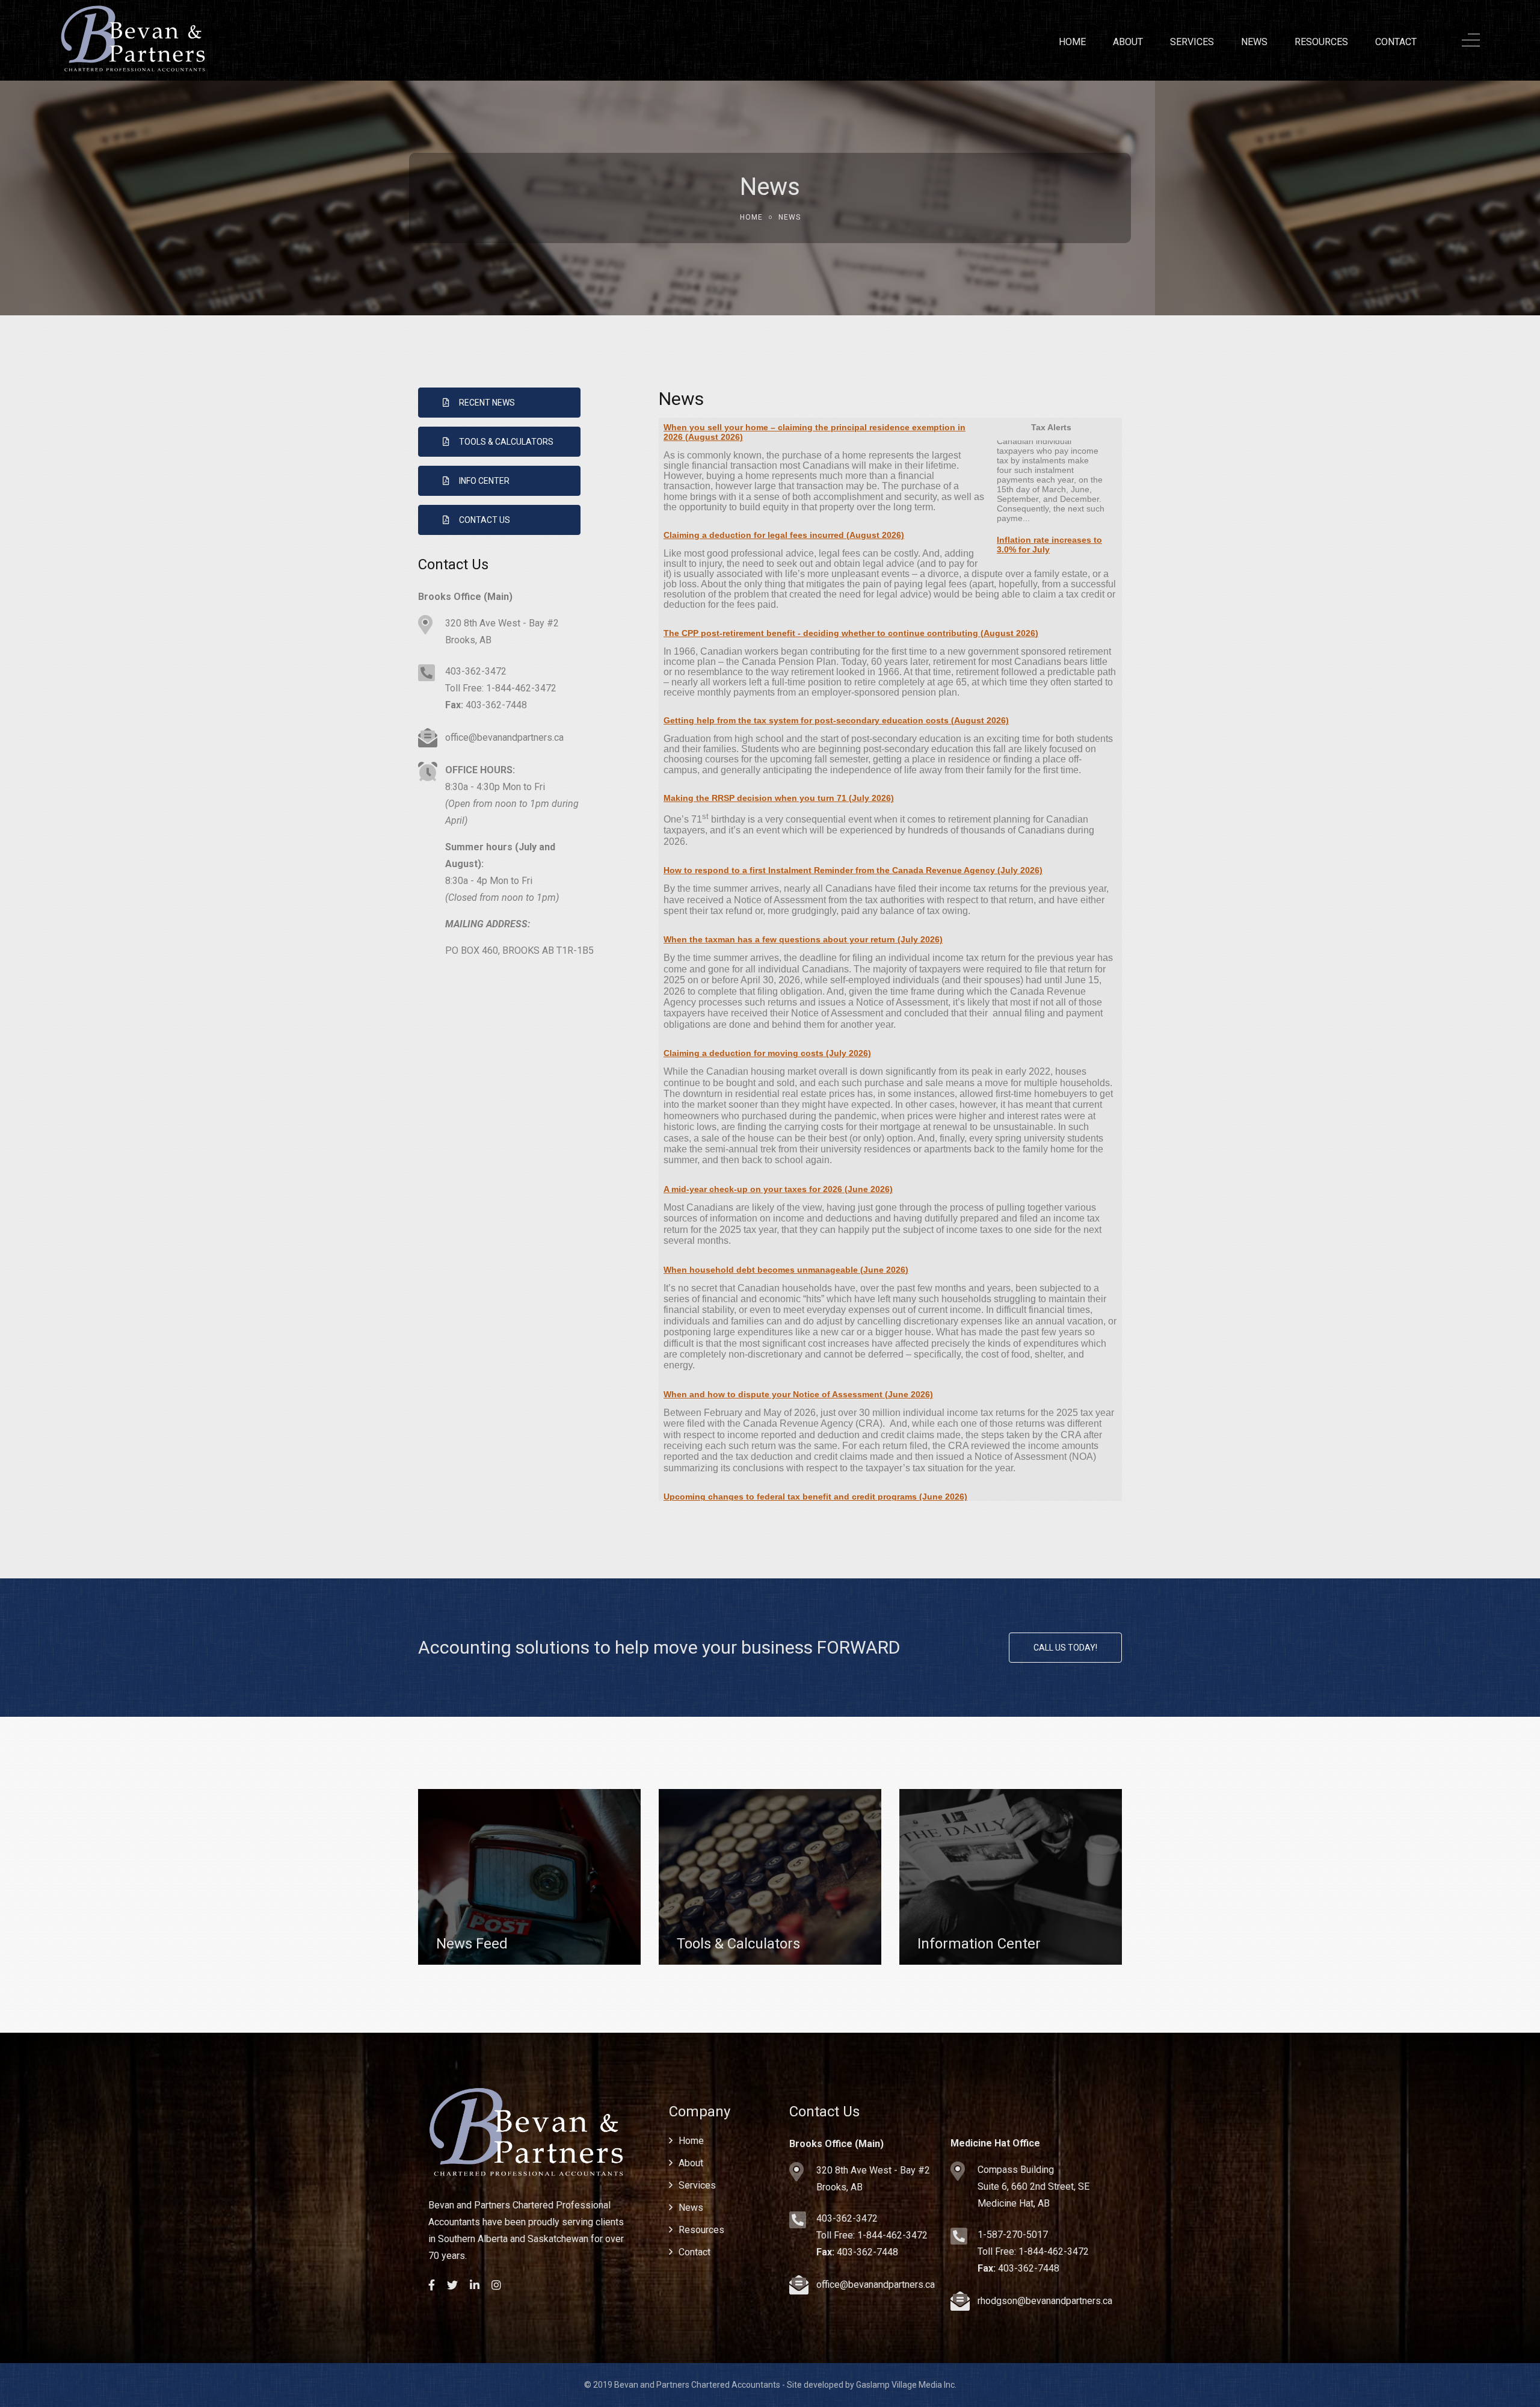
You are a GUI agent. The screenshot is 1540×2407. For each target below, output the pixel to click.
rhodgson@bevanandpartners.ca (1045, 2301)
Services (1192, 42)
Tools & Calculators (506, 442)
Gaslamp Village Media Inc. (906, 2385)
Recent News (487, 403)
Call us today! (1065, 1648)
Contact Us (485, 520)
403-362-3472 (476, 671)
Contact (1396, 42)
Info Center (484, 481)
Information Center (979, 1944)
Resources (1321, 42)
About (1128, 42)
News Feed (472, 1944)
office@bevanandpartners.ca (504, 737)
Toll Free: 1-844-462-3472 (501, 688)
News (1254, 42)
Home (1072, 42)
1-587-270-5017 (1013, 2235)
